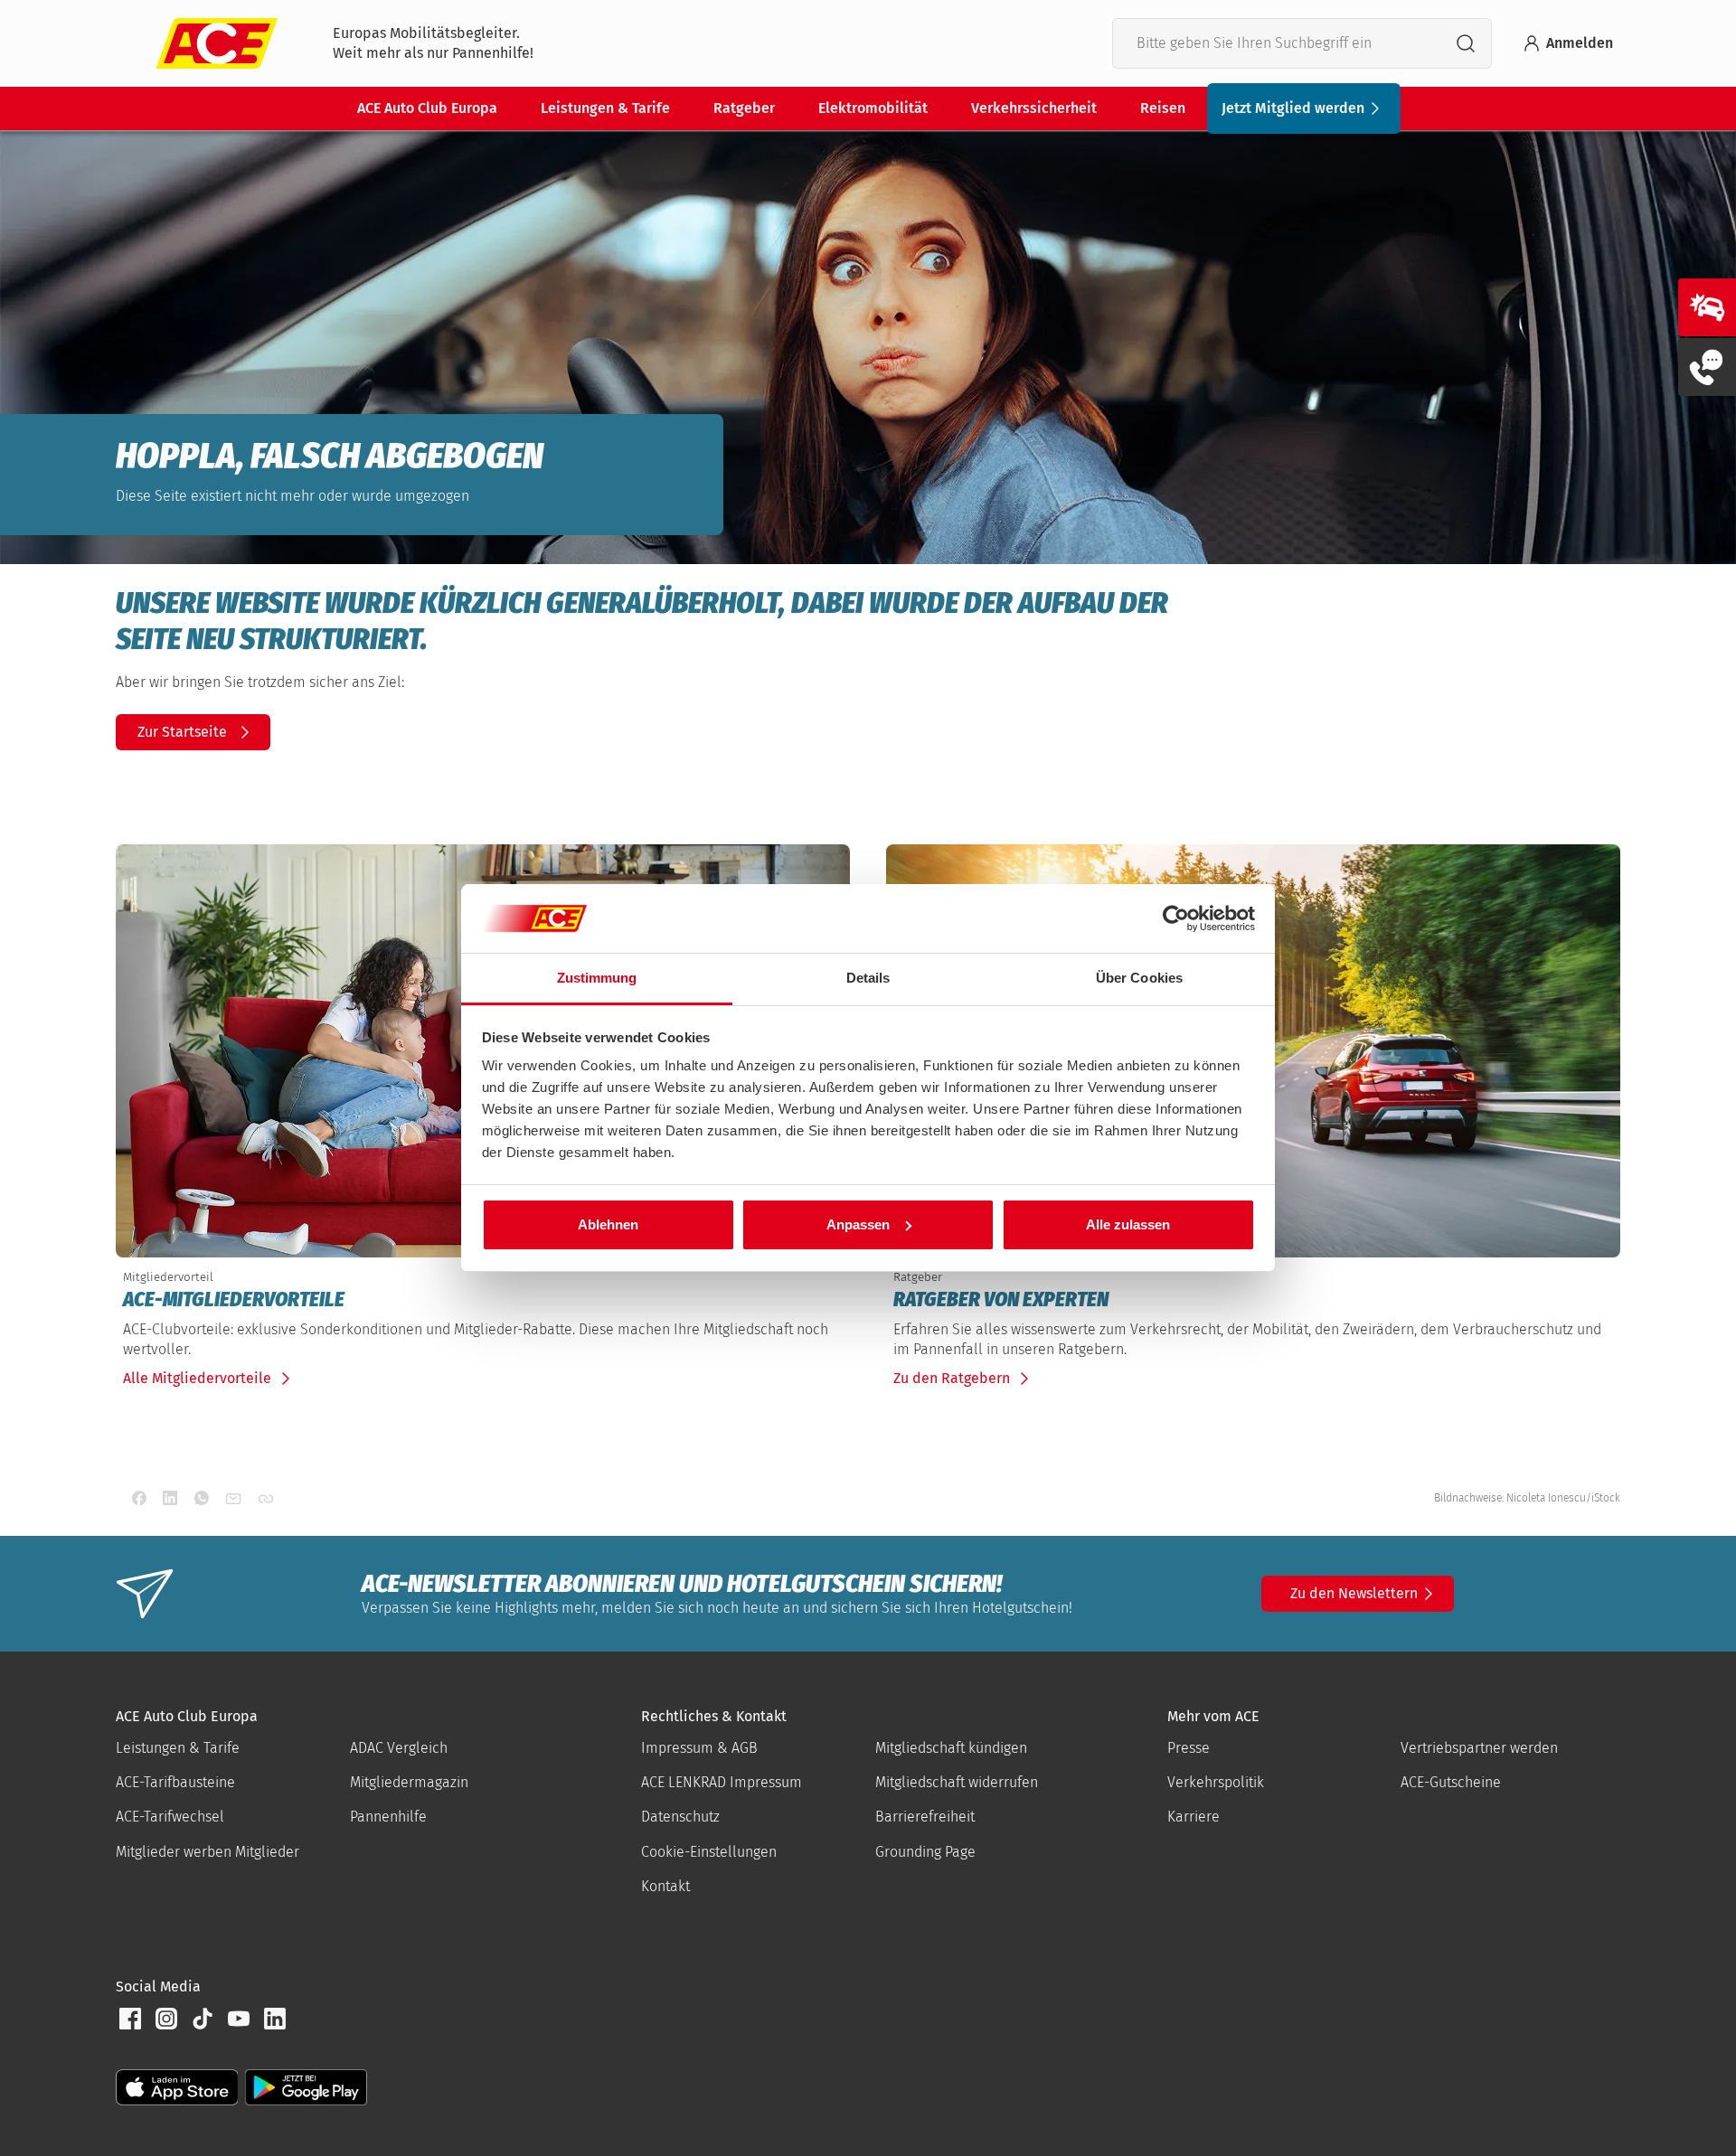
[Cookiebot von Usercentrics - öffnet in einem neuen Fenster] (1176, 918)
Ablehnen (608, 1224)
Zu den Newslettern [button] (1354, 1593)
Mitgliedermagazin (409, 1782)
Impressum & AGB (699, 1748)
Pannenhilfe (388, 1817)
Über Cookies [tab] (1139, 978)
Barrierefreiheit (925, 1817)
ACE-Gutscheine (1451, 1782)
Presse (1189, 1748)
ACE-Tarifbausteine (175, 1782)
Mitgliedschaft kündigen (951, 1748)
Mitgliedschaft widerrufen (957, 1782)
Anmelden (1580, 43)
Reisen (1163, 108)
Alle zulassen (1128, 1224)
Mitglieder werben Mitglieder (208, 1852)
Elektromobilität (873, 108)
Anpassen (858, 1224)
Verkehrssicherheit (1034, 108)
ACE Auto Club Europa (427, 108)
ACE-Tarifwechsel (170, 1817)
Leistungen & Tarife (605, 108)
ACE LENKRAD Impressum (722, 1782)
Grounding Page (925, 1852)
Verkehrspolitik (1216, 1782)
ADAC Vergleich (399, 1748)
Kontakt (665, 1886)
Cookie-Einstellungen (709, 1852)
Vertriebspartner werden (1479, 1748)
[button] (130, 2019)
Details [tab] (868, 978)
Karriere (1193, 1817)
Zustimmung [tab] (597, 978)
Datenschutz (680, 1817)
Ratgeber (744, 108)
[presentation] (483, 1300)
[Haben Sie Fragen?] (1707, 367)
